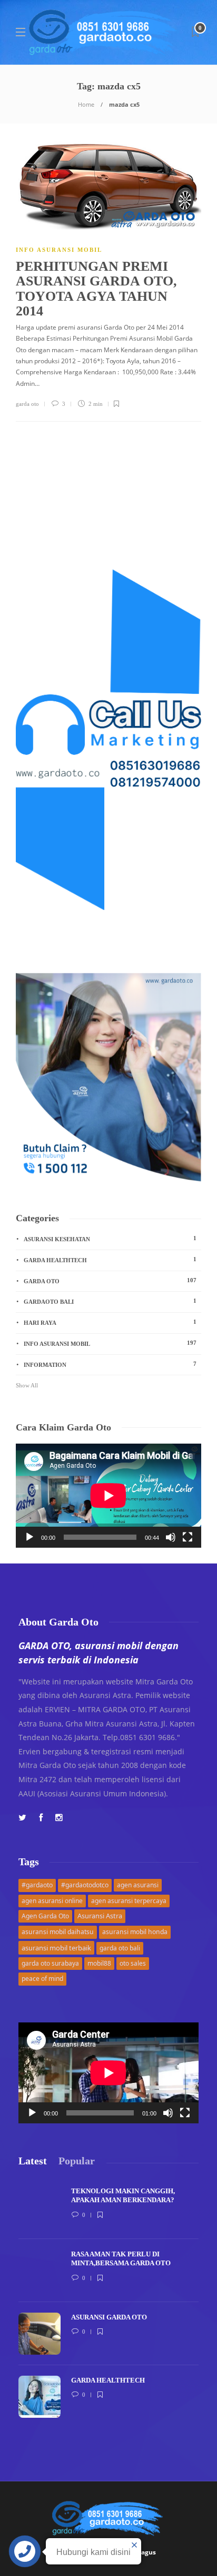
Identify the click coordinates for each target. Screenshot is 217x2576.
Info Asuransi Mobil (59, 250)
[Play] (29, 1537)
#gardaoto (37, 1885)
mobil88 (99, 1963)
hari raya (110, 1322)
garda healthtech (110, 1260)
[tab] (33, 2161)
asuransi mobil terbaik (56, 1948)
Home (86, 104)
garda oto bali (120, 1948)
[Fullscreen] (188, 1537)
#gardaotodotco (85, 1885)
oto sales (133, 1963)
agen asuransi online (52, 1901)
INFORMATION (110, 1364)
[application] (108, 1496)
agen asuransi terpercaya (129, 1901)
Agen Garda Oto (45, 1916)
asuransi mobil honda (135, 1932)
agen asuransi (138, 1885)
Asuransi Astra (100, 1916)
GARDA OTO (110, 1281)
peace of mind (42, 1979)
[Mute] (171, 1537)
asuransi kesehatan (110, 1239)
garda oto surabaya (50, 1963)
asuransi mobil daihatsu (58, 1932)
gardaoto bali (110, 1301)
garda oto (27, 404)
